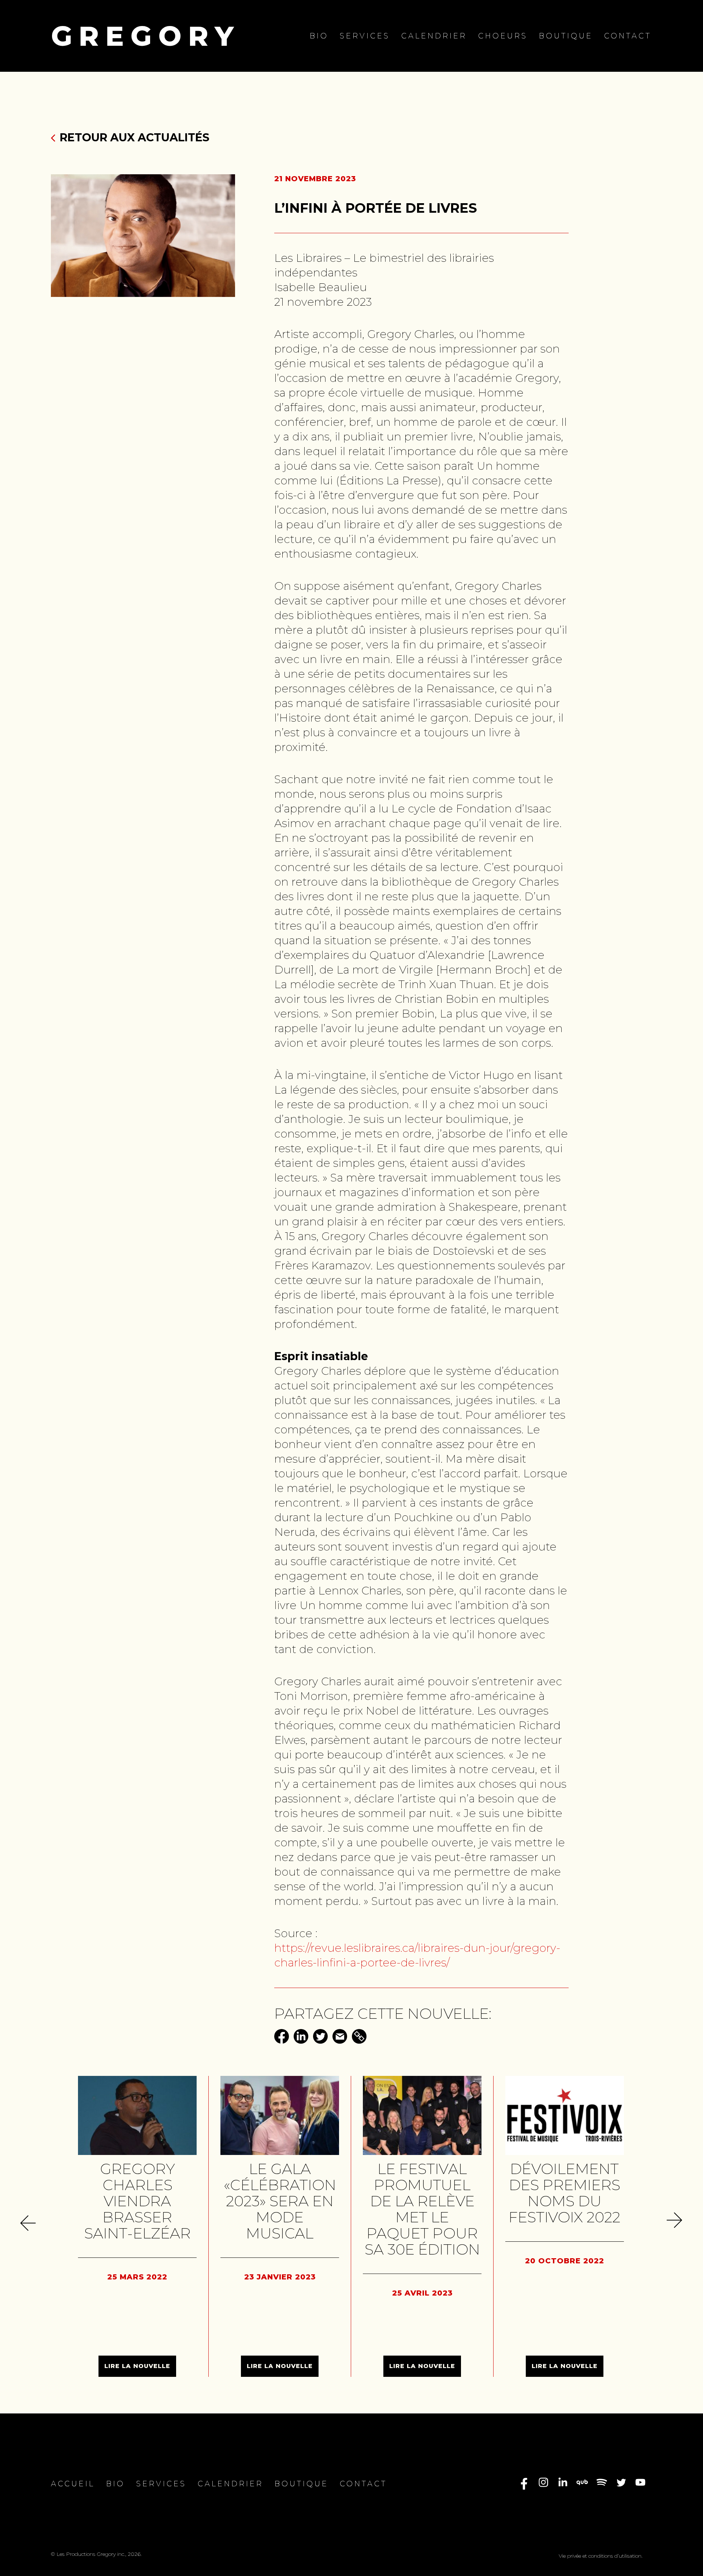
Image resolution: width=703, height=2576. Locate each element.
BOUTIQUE (566, 36)
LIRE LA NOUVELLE (137, 2366)
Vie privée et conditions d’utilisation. (601, 2556)
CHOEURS (503, 36)
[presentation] (30, 2222)
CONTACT (628, 36)
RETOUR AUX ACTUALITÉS (135, 137)
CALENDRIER (434, 36)
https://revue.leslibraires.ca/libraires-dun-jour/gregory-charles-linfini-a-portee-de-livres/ (417, 1955)
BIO (319, 36)
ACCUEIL (73, 2484)
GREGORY (146, 36)
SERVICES (365, 36)
